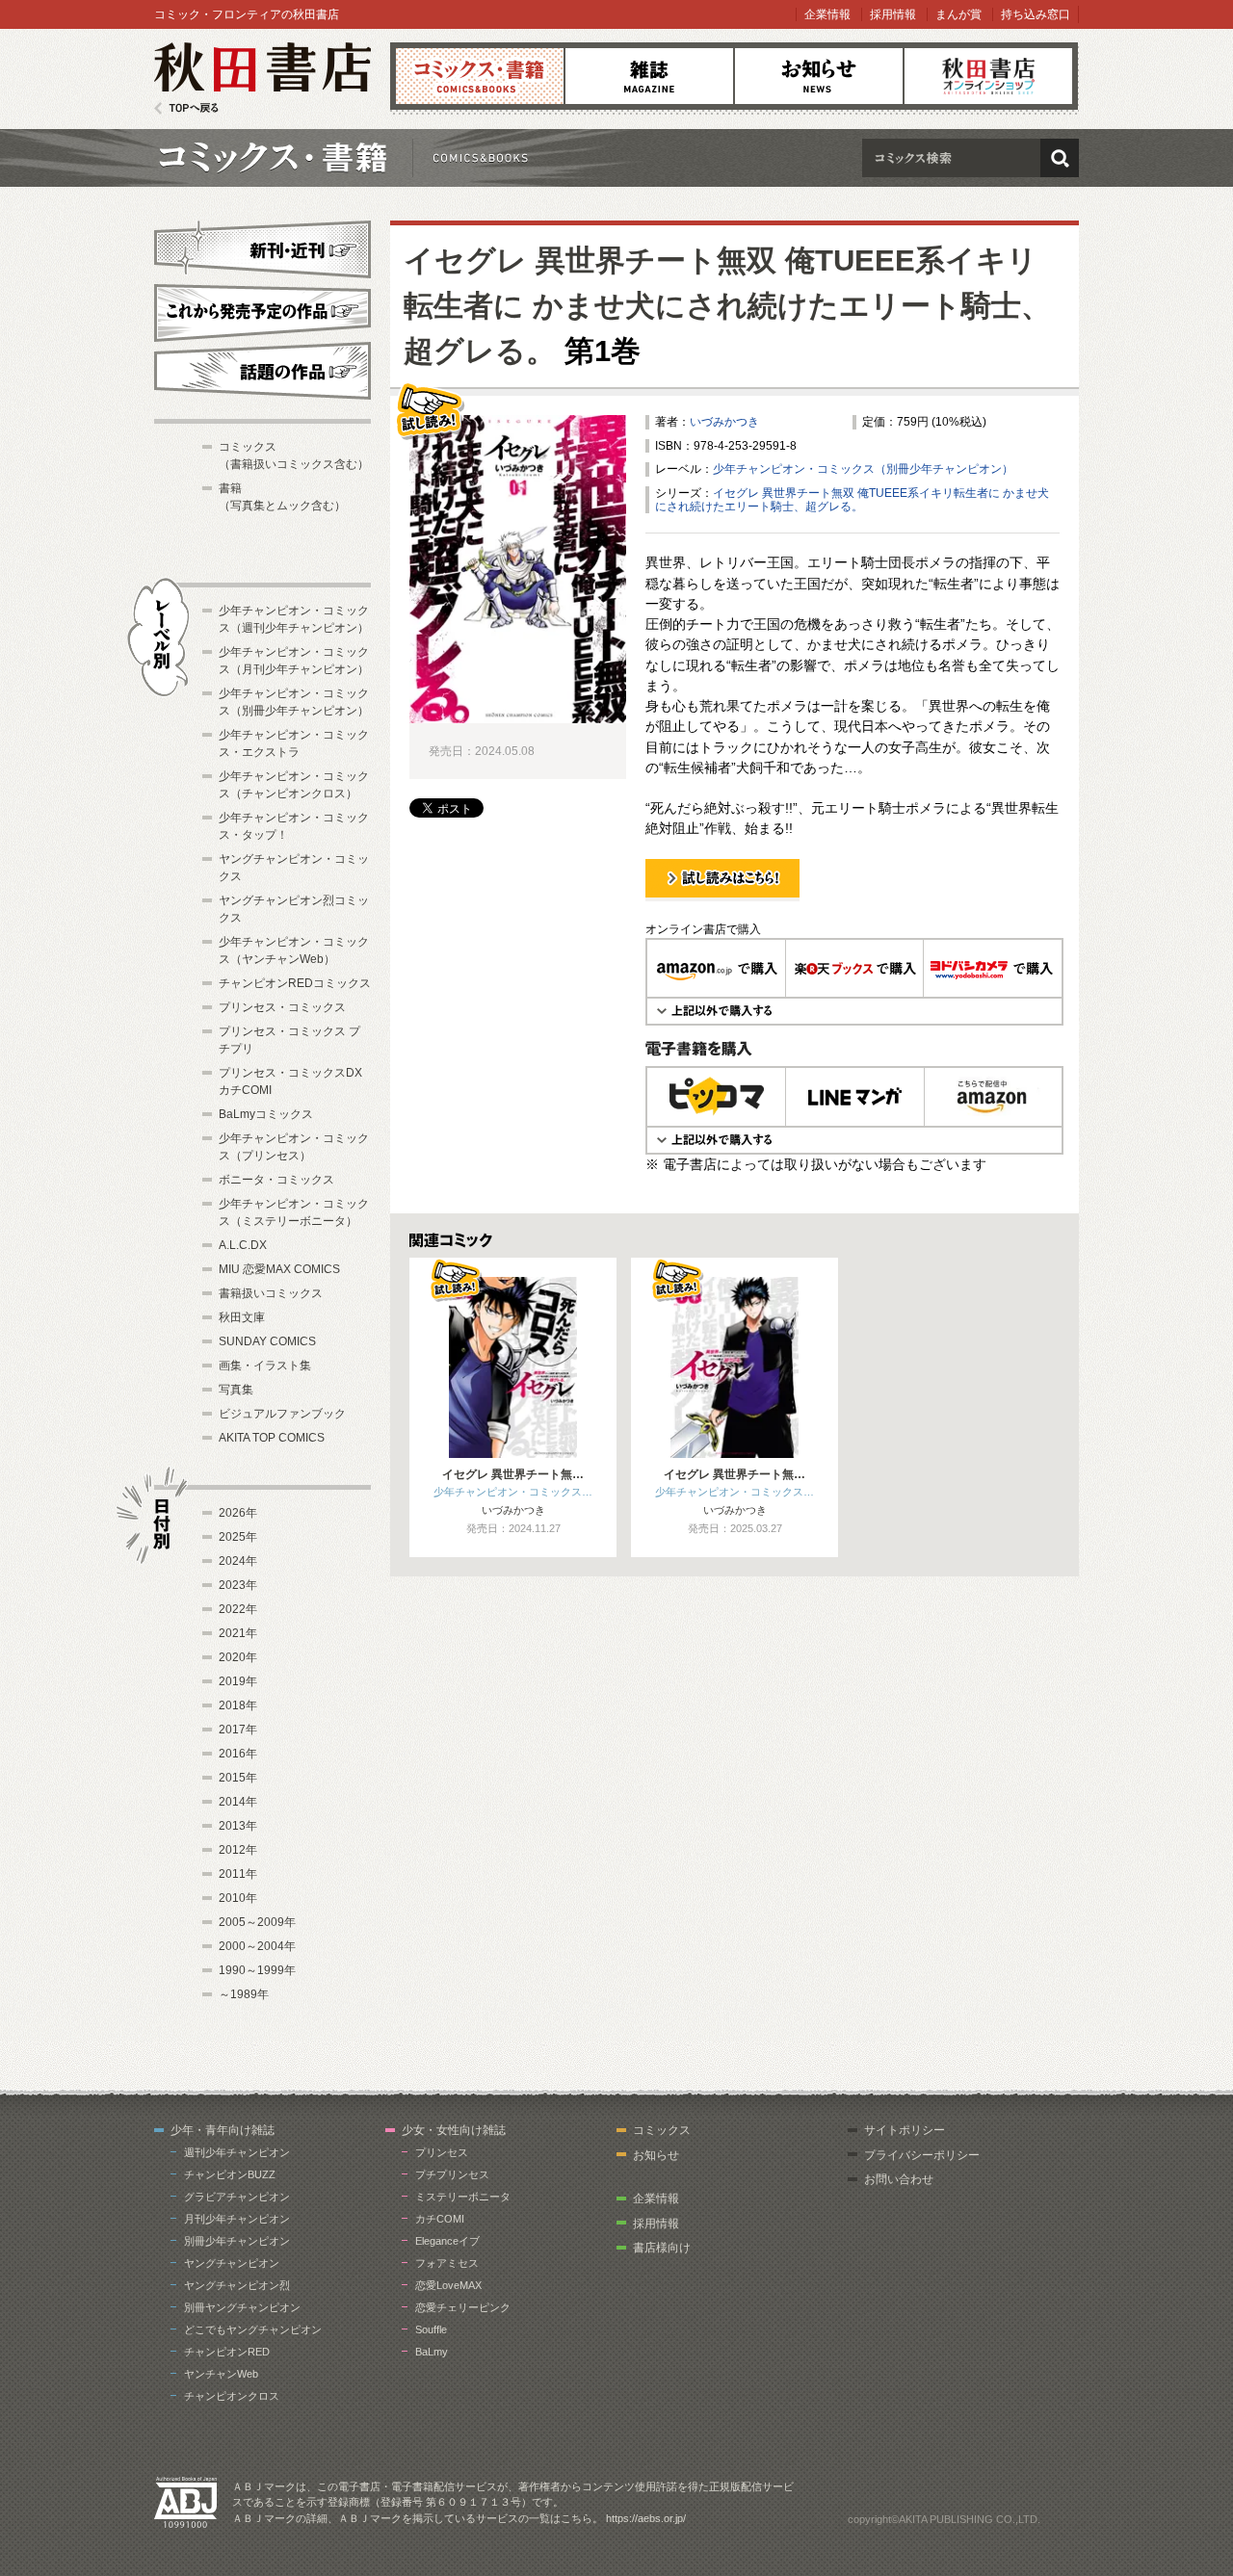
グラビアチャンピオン (237, 2197)
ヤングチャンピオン (232, 2263)
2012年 (238, 1850)
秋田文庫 (242, 1317)
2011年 (238, 1874)
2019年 (238, 1681)
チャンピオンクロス (232, 2396)
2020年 (238, 1657)
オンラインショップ (988, 76)
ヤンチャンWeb (221, 2374)
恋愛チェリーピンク (463, 2307)
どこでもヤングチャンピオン (253, 2329)
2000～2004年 (257, 1946)
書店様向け (662, 2248)
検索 (1060, 158)
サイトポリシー (905, 2130)
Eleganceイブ (447, 2241)
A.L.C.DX (243, 1245)
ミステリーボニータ (463, 2197)
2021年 (238, 1633)
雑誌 (649, 76)
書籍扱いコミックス (271, 1293)
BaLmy (432, 2352)
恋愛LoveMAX (448, 2285)
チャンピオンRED (227, 2352)
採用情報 (893, 14)
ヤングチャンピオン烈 (237, 2285)
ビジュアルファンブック (282, 1414)
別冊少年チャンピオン (237, 2241)
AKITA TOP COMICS (272, 1438)
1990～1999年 (257, 1970)
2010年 (238, 1898)
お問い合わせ (899, 2179)
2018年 (238, 1705)
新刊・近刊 (262, 247)
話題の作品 (262, 371)
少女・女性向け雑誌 (454, 2130)
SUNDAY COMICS (267, 1341)
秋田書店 (262, 78)
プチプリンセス (452, 2174)
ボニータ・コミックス (276, 1180)
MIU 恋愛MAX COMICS (279, 1269)
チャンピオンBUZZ (230, 2174)
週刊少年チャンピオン (237, 2152)
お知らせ (819, 76)
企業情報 (827, 14)
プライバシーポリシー (922, 2155)
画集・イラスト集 (265, 1366)
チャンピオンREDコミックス (295, 983)
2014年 (238, 1802)
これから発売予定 (262, 310)
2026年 (238, 1513)
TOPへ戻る (186, 108)
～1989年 (244, 1994)
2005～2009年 (257, 1922)
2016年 (238, 1754)
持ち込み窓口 (1036, 14)
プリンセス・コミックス (282, 1007)
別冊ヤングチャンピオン (242, 2307)
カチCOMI (440, 2219)
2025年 (238, 1537)
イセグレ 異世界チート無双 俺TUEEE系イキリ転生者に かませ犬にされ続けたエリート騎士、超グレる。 (727, 306)
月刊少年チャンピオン (237, 2219)
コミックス (480, 76)
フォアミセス (447, 2263)
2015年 (238, 1778)
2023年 (238, 1585)
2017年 (238, 1730)
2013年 (238, 1826)
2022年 (238, 1609)
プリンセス (442, 2152)
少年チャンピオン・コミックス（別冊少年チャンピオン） (863, 469)
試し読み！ (674, 900)
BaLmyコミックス (266, 1114)
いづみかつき (724, 422)
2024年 (238, 1561)
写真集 (236, 1390)
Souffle (431, 2329)
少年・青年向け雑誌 (223, 2130)
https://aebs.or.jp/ (646, 2518)
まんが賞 (958, 14)
